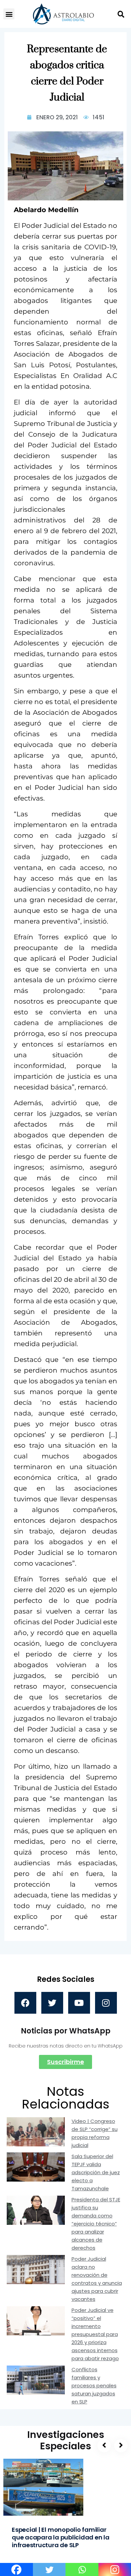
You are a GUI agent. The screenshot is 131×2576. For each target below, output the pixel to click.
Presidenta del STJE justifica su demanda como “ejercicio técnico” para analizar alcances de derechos (96, 2224)
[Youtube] (79, 2003)
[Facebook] (25, 2003)
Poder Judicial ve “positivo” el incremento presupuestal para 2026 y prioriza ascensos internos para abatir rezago (95, 2334)
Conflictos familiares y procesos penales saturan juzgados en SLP (94, 2385)
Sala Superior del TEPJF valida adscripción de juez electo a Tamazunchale (96, 2172)
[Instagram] (106, 2003)
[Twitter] (52, 2003)
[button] (9, 14)
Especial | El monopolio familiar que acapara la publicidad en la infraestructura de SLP (61, 2537)
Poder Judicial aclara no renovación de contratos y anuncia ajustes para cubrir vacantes (97, 2279)
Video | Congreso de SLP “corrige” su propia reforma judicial (95, 2133)
